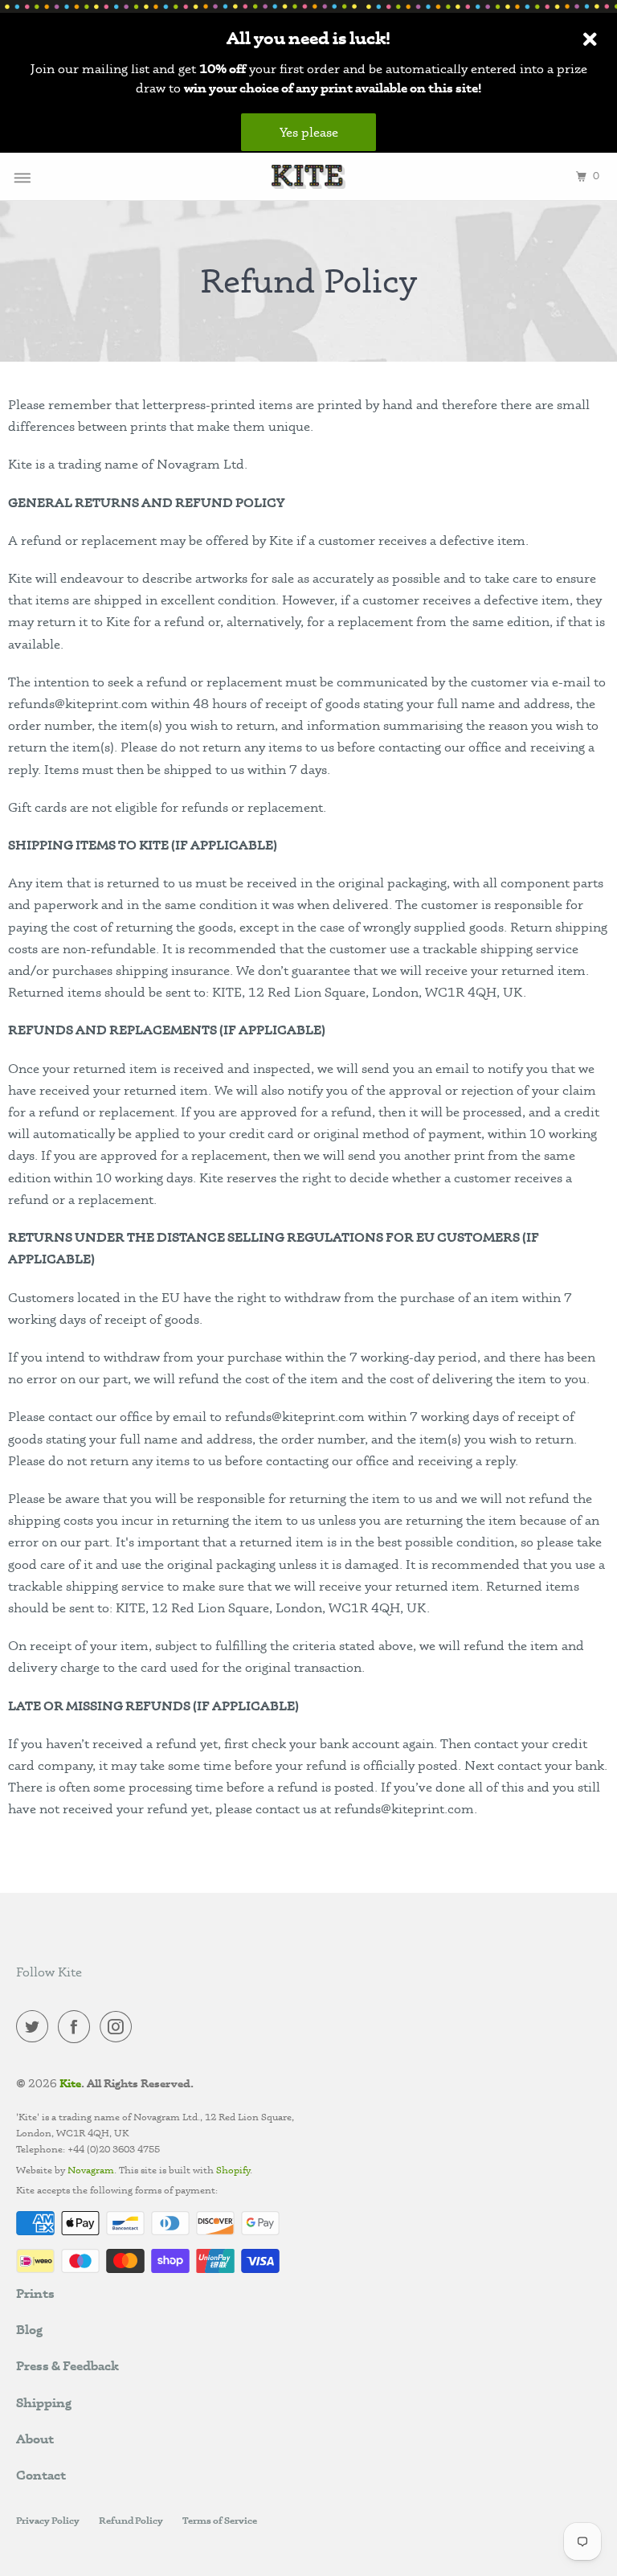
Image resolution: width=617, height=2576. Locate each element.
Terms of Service (220, 2520)
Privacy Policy (48, 2520)
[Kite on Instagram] (119, 2029)
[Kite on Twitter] (35, 2029)
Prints (35, 2293)
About (35, 2439)
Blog (29, 2329)
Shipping (44, 2402)
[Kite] (308, 176)
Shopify (232, 2170)
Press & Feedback (67, 2365)
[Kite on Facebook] (77, 2029)
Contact (41, 2475)
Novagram (91, 2170)
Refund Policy (131, 2520)
